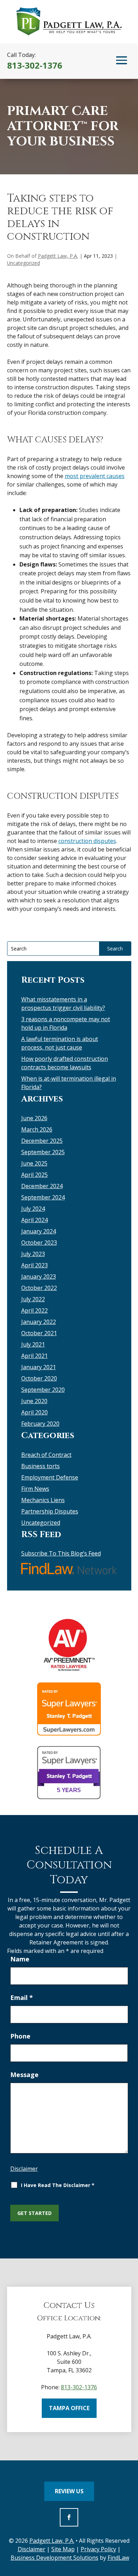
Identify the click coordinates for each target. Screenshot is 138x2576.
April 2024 (34, 1220)
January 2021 (39, 1367)
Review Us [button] (69, 2491)
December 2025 (42, 1141)
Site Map (63, 2549)
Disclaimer (24, 2169)
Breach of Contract (46, 1455)
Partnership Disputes (50, 1511)
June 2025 (34, 1163)
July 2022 (33, 1299)
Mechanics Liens (43, 1500)
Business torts (41, 1466)
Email (22, 1998)
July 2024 (33, 1209)
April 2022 (34, 1310)
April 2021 (34, 1356)
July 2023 (33, 1254)
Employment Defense (50, 1477)
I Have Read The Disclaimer (58, 2185)
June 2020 (34, 1401)
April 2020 (34, 1412)
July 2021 (33, 1344)
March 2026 (37, 1129)
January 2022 (39, 1322)
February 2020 (40, 1424)
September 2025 (43, 1152)
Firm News (35, 1489)
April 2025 (34, 1175)
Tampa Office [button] (69, 2408)
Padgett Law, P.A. (58, 256)
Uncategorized (24, 263)
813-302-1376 (35, 65)
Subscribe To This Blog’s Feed (61, 1553)
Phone (20, 2036)
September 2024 (43, 1197)
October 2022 (39, 1288)
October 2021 (39, 1333)
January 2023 (39, 1277)
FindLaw (118, 2558)
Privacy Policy (98, 2549)
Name (20, 1959)
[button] (122, 60)
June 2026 (34, 1118)
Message (24, 2075)
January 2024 (39, 1231)
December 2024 (42, 1186)
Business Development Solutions (54, 2558)
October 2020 (39, 1378)
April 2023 (34, 1265)
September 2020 (43, 1390)
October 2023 (39, 1243)
